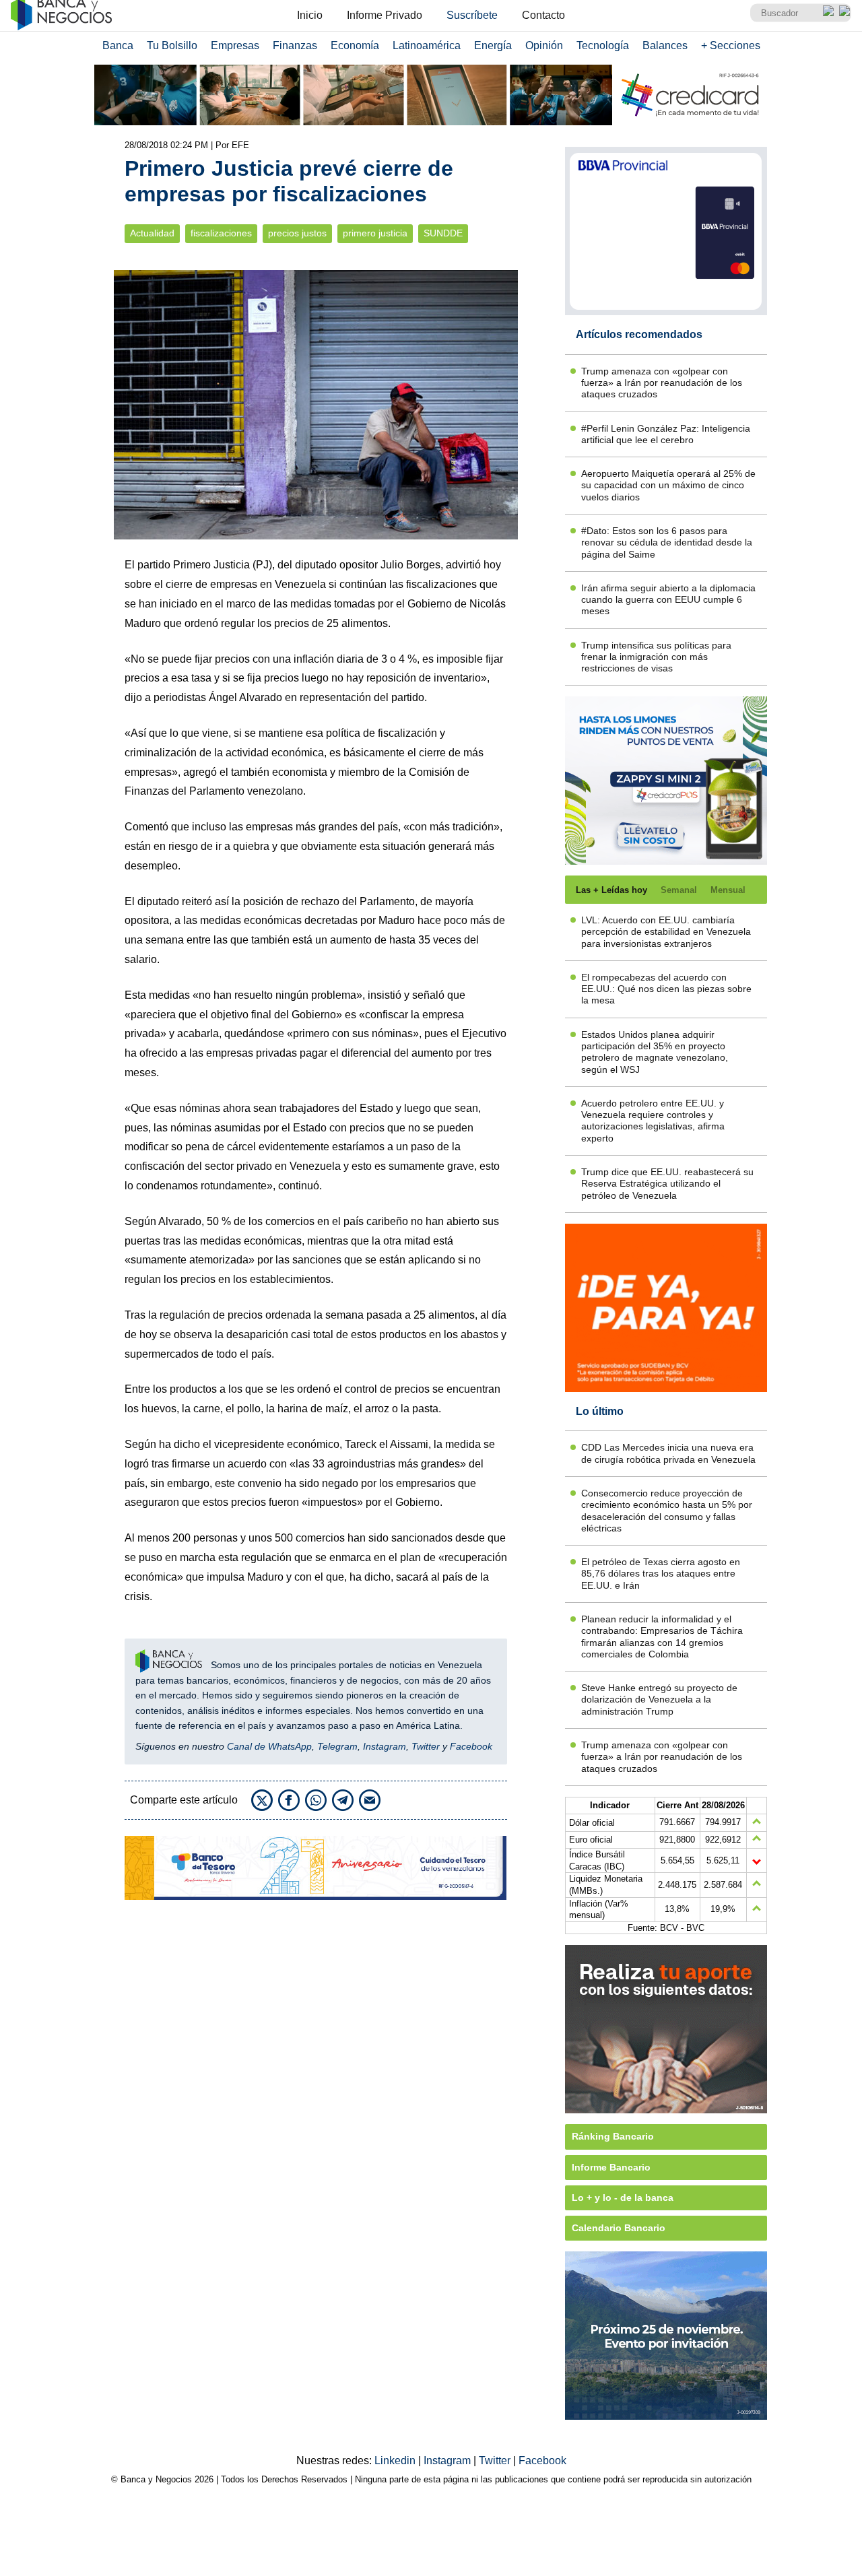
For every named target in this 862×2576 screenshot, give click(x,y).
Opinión (544, 45)
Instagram (385, 1746)
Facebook (471, 1746)
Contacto (543, 15)
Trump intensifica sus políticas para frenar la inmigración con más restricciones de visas (656, 657)
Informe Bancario (611, 2167)
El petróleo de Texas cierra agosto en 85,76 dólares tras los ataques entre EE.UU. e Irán (661, 1574)
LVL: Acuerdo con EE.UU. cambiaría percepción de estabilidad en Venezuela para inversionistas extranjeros (666, 932)
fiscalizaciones (221, 233)
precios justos (297, 233)
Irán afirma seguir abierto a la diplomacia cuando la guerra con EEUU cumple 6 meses (668, 600)
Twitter (426, 1746)
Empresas (235, 45)
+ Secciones (731, 45)
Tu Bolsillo (172, 45)
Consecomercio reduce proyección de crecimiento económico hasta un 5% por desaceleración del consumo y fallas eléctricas (667, 1511)
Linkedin (396, 2461)
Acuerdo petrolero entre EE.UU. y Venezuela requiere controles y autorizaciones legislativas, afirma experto (653, 1121)
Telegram (337, 1746)
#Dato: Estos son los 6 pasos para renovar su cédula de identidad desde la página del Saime (667, 542)
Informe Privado (385, 15)
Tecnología (603, 45)
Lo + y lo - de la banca (623, 2198)
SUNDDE (443, 233)
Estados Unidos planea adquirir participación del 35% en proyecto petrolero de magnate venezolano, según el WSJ (655, 1052)
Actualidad (152, 233)
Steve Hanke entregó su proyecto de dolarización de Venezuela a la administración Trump (659, 1699)
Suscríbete (472, 15)
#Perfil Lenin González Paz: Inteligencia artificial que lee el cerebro (666, 434)
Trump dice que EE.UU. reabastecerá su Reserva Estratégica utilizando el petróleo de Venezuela (667, 1184)
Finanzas (295, 45)
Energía (493, 45)
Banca (118, 45)
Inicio (310, 15)
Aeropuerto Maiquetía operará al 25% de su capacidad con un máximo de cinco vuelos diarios (668, 485)
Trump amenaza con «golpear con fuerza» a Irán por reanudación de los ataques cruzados (662, 383)
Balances (665, 45)
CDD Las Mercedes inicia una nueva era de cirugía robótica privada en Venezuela (668, 1453)
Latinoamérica (427, 45)
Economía (355, 45)
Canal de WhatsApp (269, 1746)
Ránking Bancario (613, 2136)
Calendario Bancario (619, 2228)
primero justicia (375, 233)
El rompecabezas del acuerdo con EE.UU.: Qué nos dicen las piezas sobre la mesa (666, 989)
